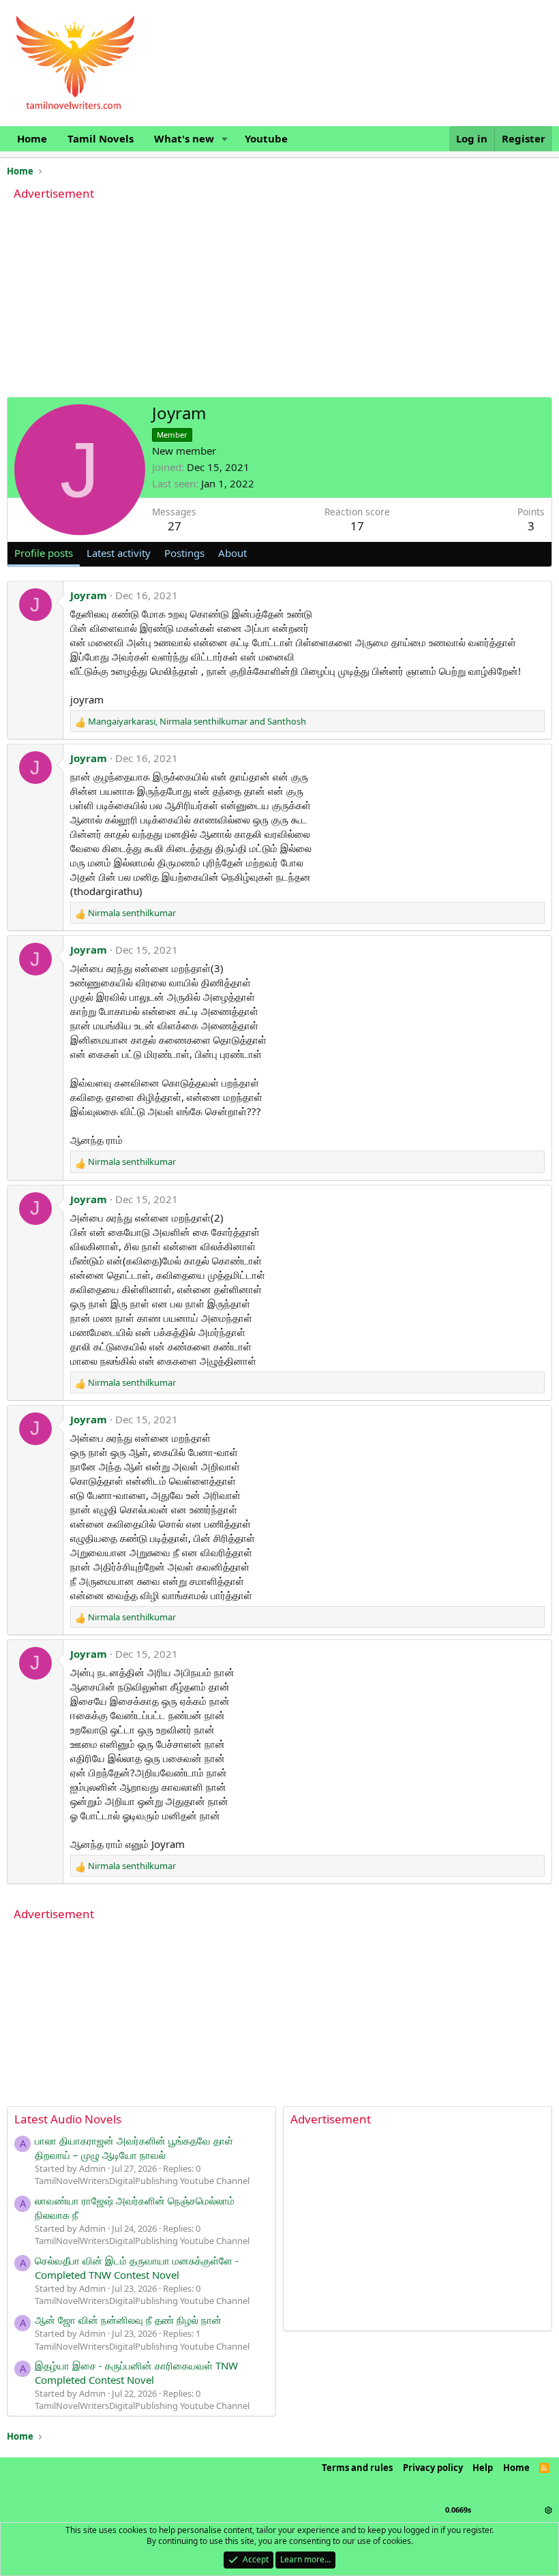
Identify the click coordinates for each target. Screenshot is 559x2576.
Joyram (89, 595)
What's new (184, 138)
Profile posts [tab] (44, 553)
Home (32, 138)
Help (483, 2468)
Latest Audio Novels (68, 2119)
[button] (225, 139)
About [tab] (232, 553)
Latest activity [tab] (119, 553)
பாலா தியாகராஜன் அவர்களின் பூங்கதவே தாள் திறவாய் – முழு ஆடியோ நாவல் (134, 2148)
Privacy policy (433, 2468)
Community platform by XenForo (279, 2492)
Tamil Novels (101, 138)
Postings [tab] (184, 553)
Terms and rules (357, 2468)
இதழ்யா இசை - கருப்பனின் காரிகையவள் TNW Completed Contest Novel (136, 2373)
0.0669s (458, 2510)
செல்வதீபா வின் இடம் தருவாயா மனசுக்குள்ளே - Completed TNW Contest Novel (137, 2268)
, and (197, 721)
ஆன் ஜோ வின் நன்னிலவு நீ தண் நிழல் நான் (128, 2320)
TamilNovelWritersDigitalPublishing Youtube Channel (142, 2181)
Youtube (266, 138)
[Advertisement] (279, 301)
